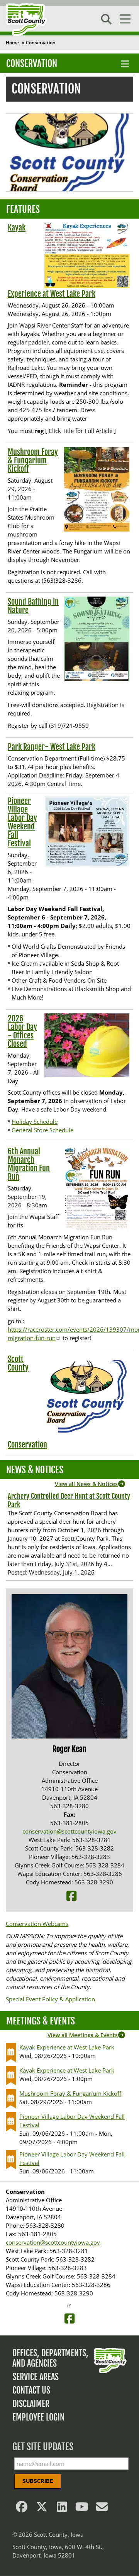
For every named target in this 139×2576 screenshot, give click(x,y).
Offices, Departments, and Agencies (50, 2358)
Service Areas (36, 2377)
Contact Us (31, 2390)
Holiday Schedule (35, 1122)
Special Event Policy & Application (50, 1999)
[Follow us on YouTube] (82, 2509)
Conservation (32, 64)
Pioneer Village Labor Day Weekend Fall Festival (22, 822)
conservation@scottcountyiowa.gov (69, 1831)
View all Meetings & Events (83, 2035)
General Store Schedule (42, 1130)
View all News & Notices (86, 1484)
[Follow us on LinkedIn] (62, 2509)
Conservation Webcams (37, 1924)
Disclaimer (31, 2404)
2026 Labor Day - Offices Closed (22, 1031)
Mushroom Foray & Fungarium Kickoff (33, 461)
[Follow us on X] (42, 2509)
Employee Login (38, 2417)
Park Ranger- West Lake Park (52, 747)
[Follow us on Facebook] (22, 2509)
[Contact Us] (102, 2509)
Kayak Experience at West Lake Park (67, 2047)
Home (12, 43)
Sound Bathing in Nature (33, 606)
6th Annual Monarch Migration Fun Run (29, 1164)
